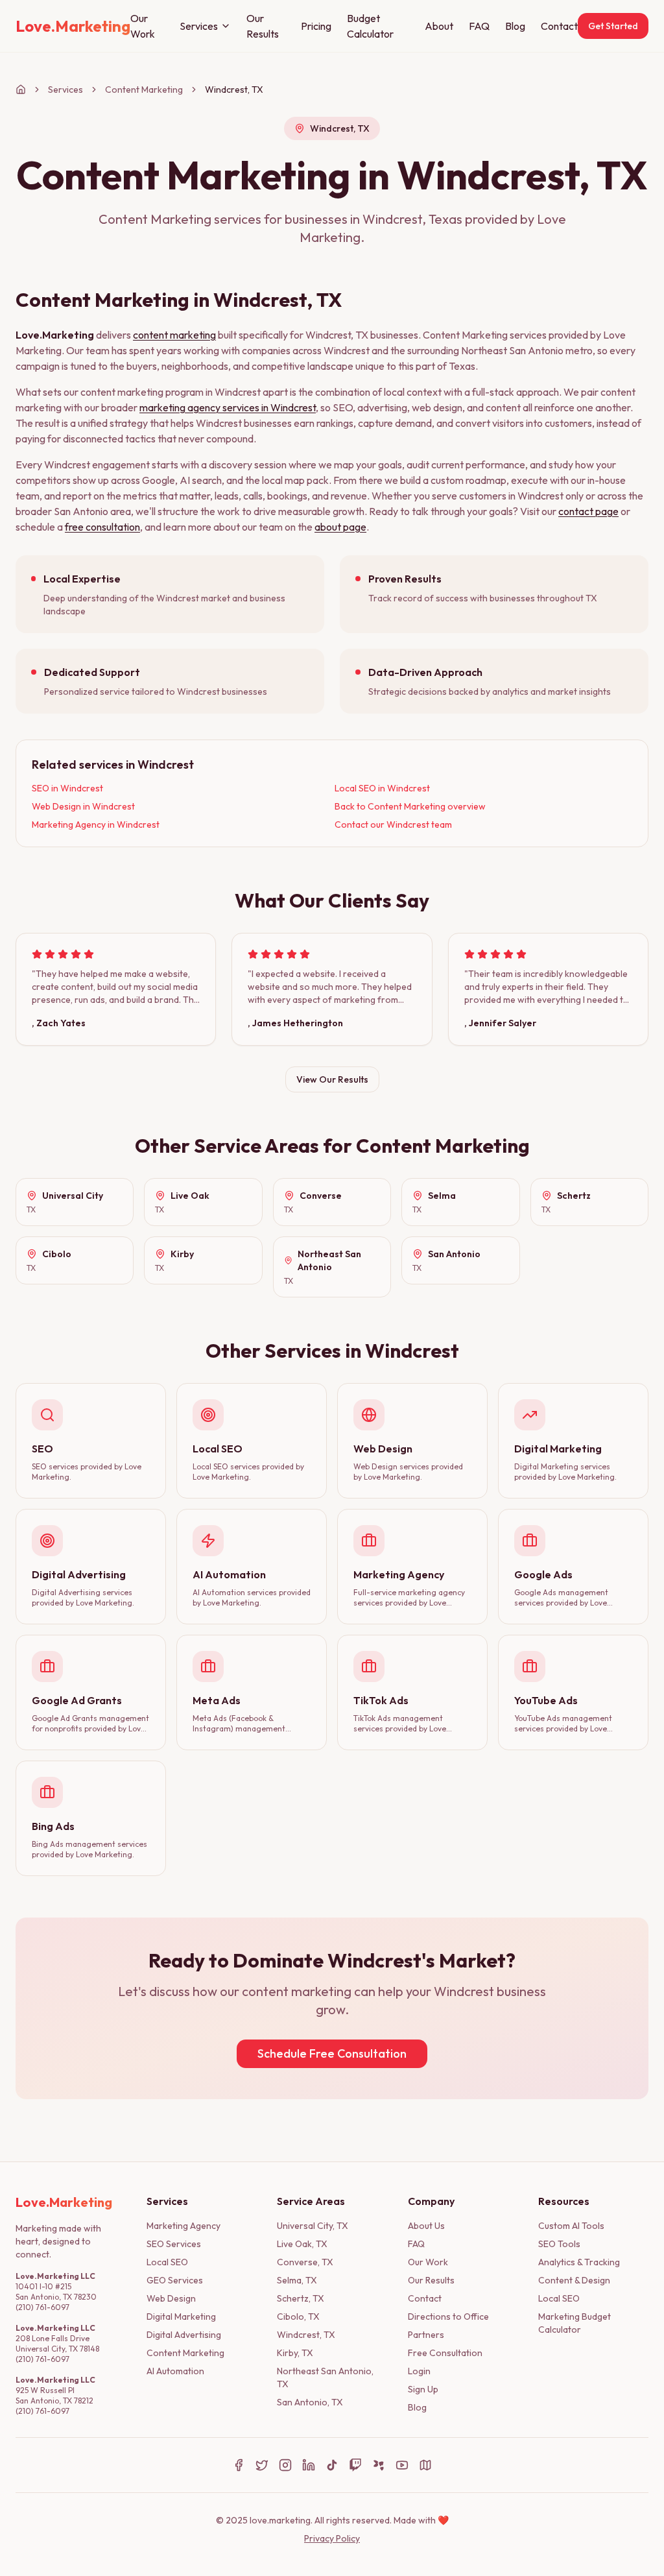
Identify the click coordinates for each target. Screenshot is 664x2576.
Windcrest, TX (306, 2335)
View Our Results (332, 1079)
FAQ (479, 26)
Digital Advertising (184, 2335)
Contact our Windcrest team (393, 825)
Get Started (613, 26)
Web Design (171, 2298)
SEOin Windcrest (67, 788)
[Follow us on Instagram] (285, 2465)
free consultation (102, 527)
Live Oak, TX (302, 2244)
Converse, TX (305, 2262)
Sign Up (423, 2389)
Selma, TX (297, 2280)
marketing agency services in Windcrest (228, 407)
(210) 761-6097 (42, 2307)
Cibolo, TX (298, 2317)
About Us (426, 2226)
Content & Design (574, 2280)
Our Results (263, 26)
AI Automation (175, 2371)
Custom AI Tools (571, 2226)
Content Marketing (144, 90)
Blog (515, 26)
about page (340, 527)
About (439, 26)
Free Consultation (445, 2353)
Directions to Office (448, 2317)
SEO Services (174, 2244)
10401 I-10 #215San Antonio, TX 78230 (56, 2292)
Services (199, 26)
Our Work (143, 26)
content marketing (174, 335)
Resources (564, 2201)
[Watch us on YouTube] (402, 2465)
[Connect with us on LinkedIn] (309, 2465)
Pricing (316, 26)
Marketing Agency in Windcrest (96, 825)
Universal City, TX (313, 2226)
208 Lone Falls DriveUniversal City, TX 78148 (57, 2343)
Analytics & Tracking (579, 2262)
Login (419, 2371)
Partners (426, 2335)
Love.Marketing (55, 335)
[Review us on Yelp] (379, 2465)
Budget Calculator (370, 26)
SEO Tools (559, 2244)
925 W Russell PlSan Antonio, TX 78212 (54, 2395)
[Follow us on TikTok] (332, 2465)
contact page (588, 511)
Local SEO (167, 2262)
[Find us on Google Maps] (425, 2465)
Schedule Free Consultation (332, 2053)
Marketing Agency (184, 2226)
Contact (559, 26)
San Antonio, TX (310, 2402)
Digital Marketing (181, 2317)
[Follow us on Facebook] (239, 2465)
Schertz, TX (301, 2298)
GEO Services (175, 2280)
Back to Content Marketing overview (410, 806)
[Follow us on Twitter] (262, 2465)
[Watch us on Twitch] (355, 2465)
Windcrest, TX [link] (234, 90)
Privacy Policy (332, 2538)
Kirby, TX (295, 2353)
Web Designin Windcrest (83, 806)
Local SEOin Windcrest (382, 788)
